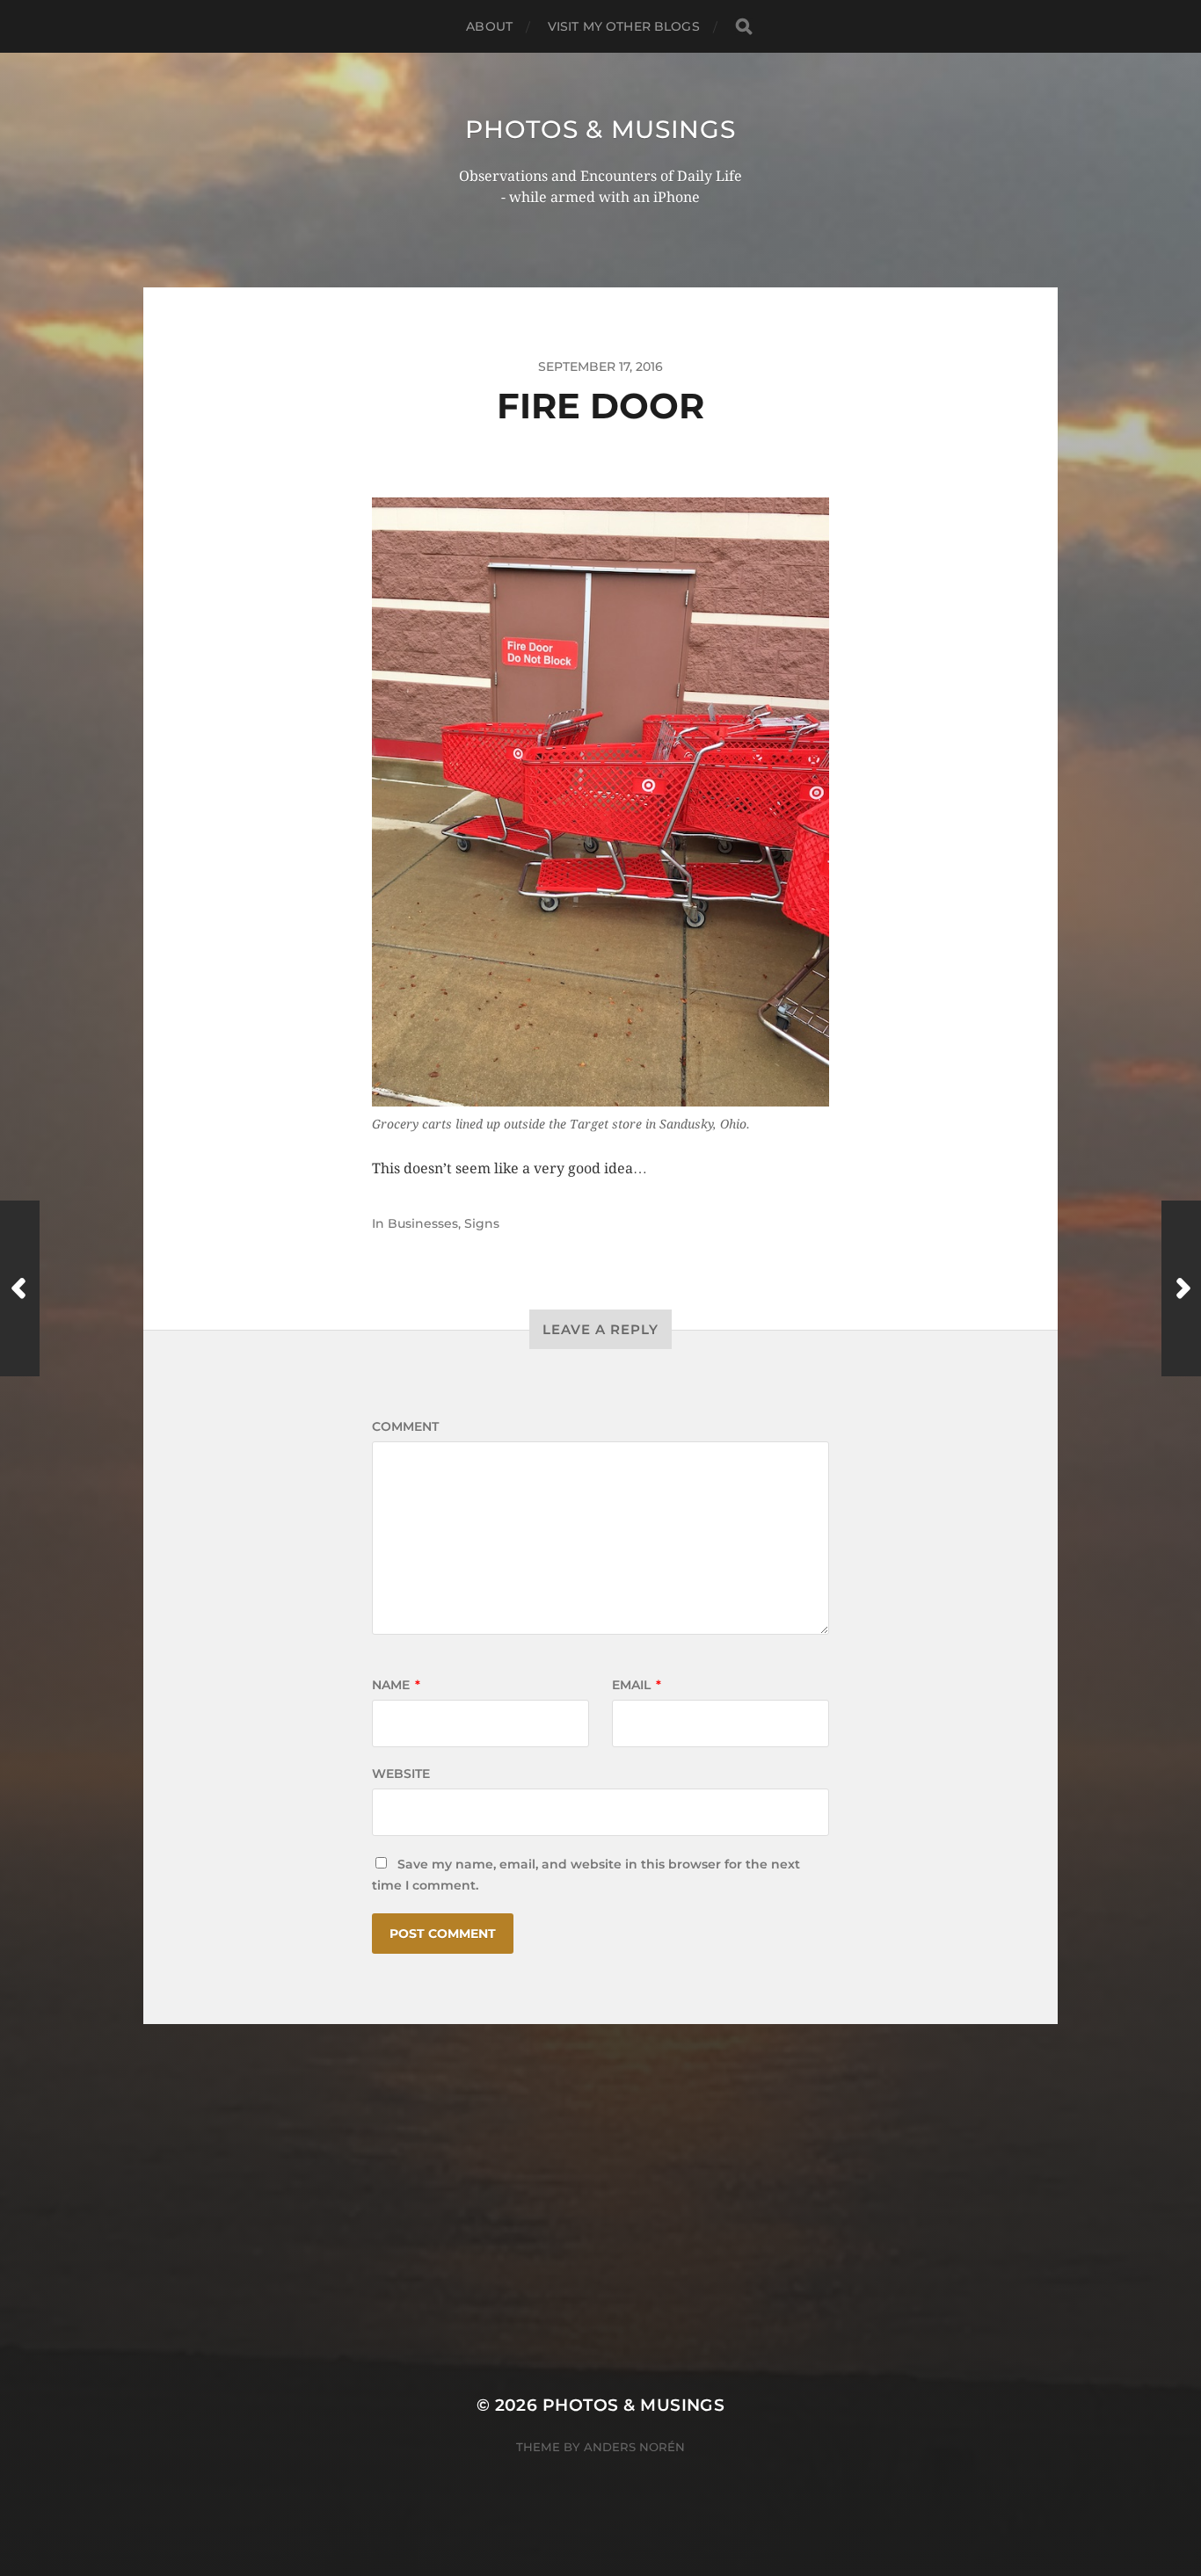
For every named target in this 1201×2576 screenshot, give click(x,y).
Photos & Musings (600, 129)
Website (401, 1774)
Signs (482, 1223)
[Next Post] (1181, 1288)
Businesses (423, 1223)
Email (637, 1685)
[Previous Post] (20, 1288)
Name (396, 1685)
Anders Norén (634, 2447)
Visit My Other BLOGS (624, 26)
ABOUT (489, 26)
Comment (405, 1426)
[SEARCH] (744, 27)
